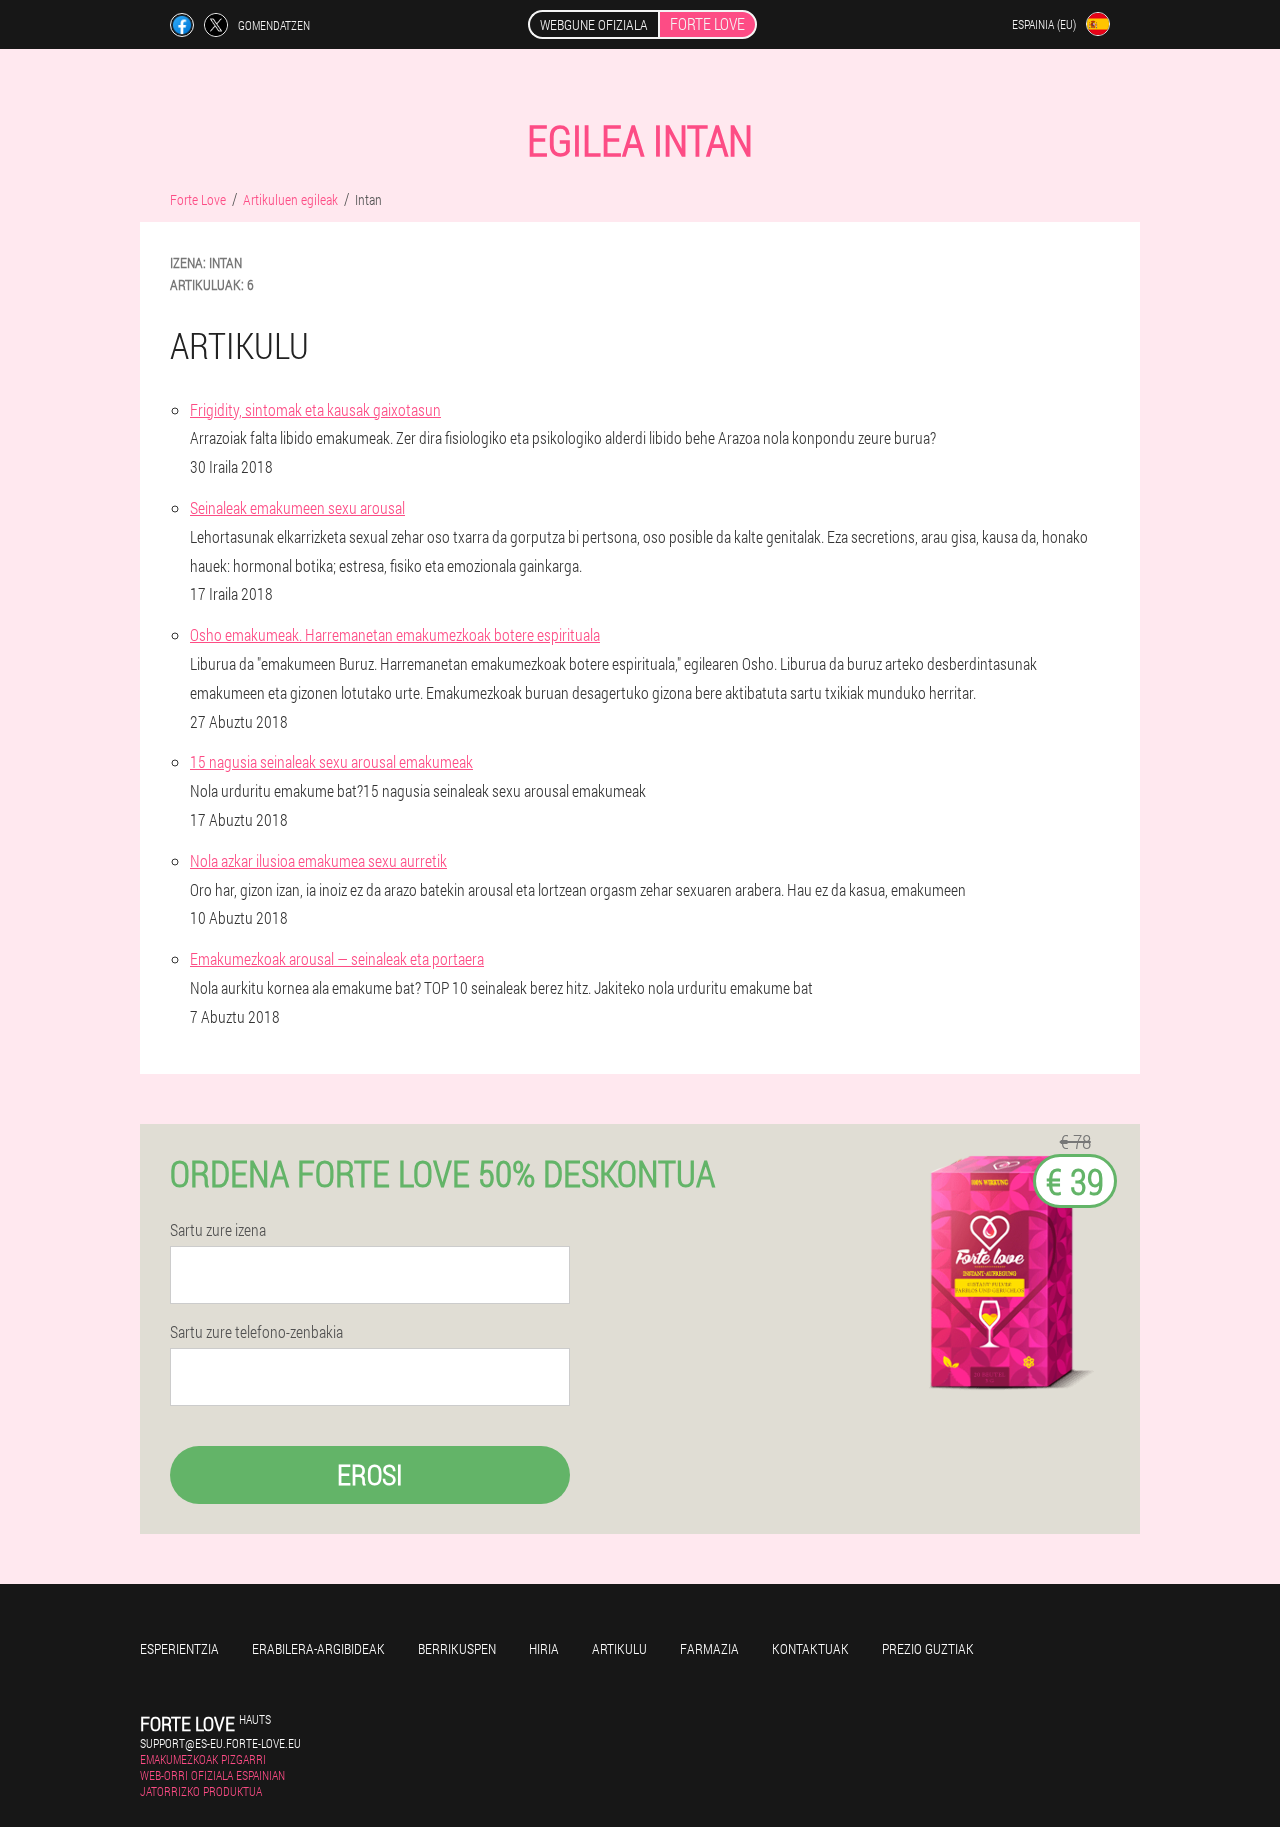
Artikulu (619, 1648)
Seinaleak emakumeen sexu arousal (297, 507)
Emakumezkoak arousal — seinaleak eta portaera (337, 958)
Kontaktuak (810, 1648)
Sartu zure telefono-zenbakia (256, 1332)
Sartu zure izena (218, 1230)
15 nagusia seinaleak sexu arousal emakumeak (331, 761)
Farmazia (709, 1648)
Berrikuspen (457, 1648)
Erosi (370, 1474)
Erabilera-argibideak (318, 1648)
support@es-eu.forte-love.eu (220, 1743)
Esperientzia (179, 1648)
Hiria (544, 1648)
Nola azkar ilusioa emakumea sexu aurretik (318, 860)
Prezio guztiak (928, 1648)
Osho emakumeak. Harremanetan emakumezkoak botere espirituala (395, 634)
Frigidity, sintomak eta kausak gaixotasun (315, 409)
